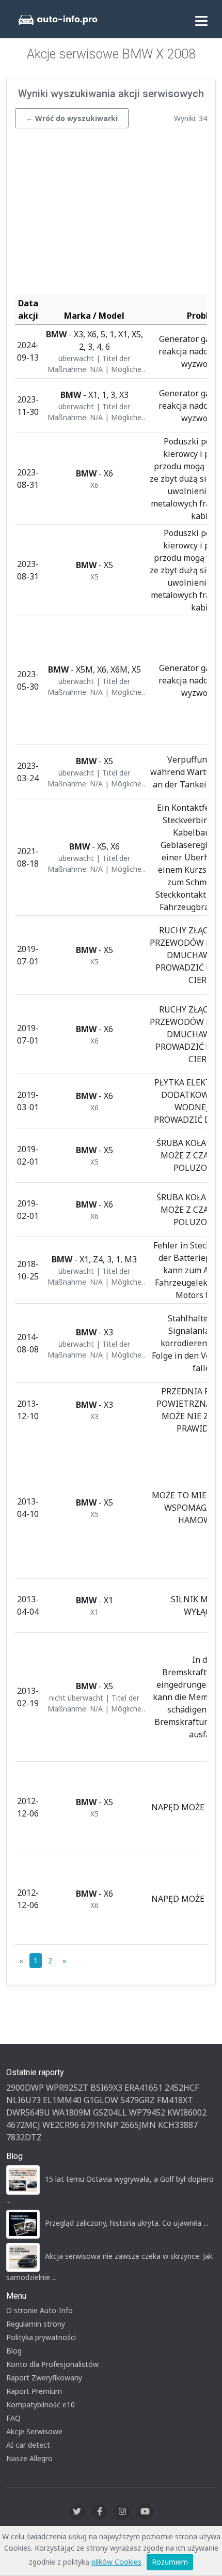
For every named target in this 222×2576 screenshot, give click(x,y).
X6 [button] (94, 485)
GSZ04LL (110, 2112)
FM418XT (175, 2100)
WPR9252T (67, 2088)
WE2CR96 (61, 2125)
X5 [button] (94, 577)
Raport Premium (34, 2391)
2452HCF (182, 2088)
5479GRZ (138, 2100)
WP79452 (147, 2112)
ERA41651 (144, 2088)
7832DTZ (24, 2137)
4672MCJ (23, 2125)
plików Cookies (116, 2562)
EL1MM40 (62, 2100)
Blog (14, 2351)
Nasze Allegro (29, 2458)
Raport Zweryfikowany (44, 2378)
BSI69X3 (106, 2088)
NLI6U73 (23, 2100)
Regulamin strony (36, 2324)
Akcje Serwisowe (34, 2431)
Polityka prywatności (41, 2337)
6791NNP (100, 2125)
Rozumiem (170, 2562)
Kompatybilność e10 (41, 2404)
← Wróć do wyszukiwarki (72, 118)
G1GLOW (101, 2100)
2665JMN (138, 2125)
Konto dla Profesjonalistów (52, 2364)
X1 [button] (94, 1612)
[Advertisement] (111, 214)
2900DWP (25, 2088)
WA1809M (72, 2112)
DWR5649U (28, 2112)
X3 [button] (94, 1416)
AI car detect (28, 2445)
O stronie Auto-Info (39, 2310)
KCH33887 (178, 2125)
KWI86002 (187, 2112)
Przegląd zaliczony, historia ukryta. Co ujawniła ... (126, 2223)
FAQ (13, 2418)
